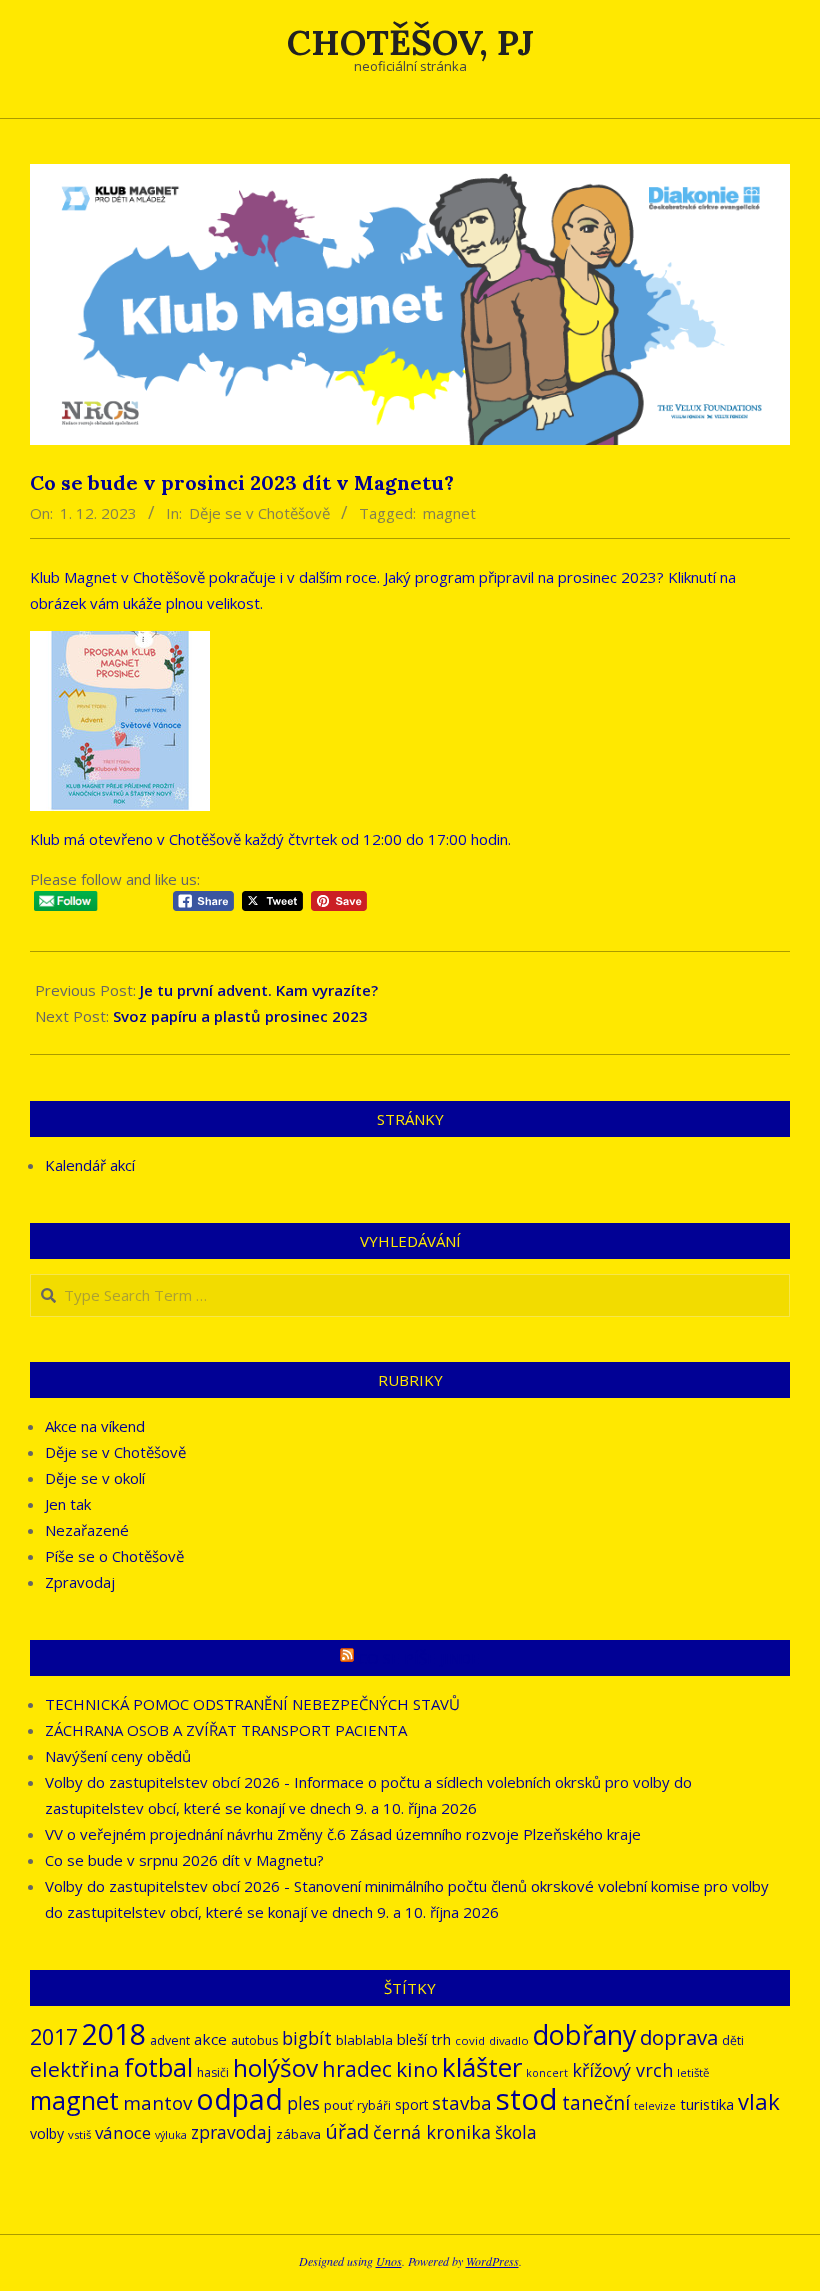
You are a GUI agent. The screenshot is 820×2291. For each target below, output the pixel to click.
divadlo (509, 2040)
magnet (449, 513)
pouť (338, 2105)
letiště (693, 2072)
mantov (157, 2103)
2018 (114, 2033)
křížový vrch (622, 2070)
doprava (679, 2037)
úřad (347, 2131)
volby (47, 2133)
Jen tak (68, 1504)
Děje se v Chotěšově (259, 513)
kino (417, 2069)
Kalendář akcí (90, 1165)
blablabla (364, 2040)
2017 (54, 2036)
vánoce (123, 2132)
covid (470, 2040)
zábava (298, 2134)
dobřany (584, 2034)
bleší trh (424, 2039)
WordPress (492, 2261)
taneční (596, 2103)
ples (303, 2103)
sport (411, 2104)
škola (516, 2132)
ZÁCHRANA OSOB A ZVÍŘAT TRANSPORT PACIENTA (226, 1730)
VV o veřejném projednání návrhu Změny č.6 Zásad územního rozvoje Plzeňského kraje (343, 1834)
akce (210, 2039)
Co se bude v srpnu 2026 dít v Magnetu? (184, 1860)
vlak (759, 2101)
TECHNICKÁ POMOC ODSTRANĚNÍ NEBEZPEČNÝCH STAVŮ (252, 1704)
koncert (547, 2073)
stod (527, 2099)
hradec (357, 2068)
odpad (239, 2098)
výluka (171, 2135)
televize (655, 2106)
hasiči (213, 2072)
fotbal (158, 2067)
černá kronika (432, 2132)
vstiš (79, 2134)
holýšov (275, 2067)
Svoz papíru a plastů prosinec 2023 (240, 1016)
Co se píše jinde (419, 1658)
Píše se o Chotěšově (114, 1556)
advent (170, 2040)
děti (733, 2040)
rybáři (374, 2105)
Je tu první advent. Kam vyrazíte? (259, 990)
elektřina (75, 2069)
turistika (707, 2104)
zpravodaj (231, 2132)
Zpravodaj (80, 1582)
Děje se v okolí (95, 1478)
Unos (389, 2261)
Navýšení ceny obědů (118, 1756)
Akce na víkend (95, 1426)
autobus (254, 2040)
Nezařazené (87, 1530)
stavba (462, 2103)
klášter (482, 2067)
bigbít (307, 2038)
